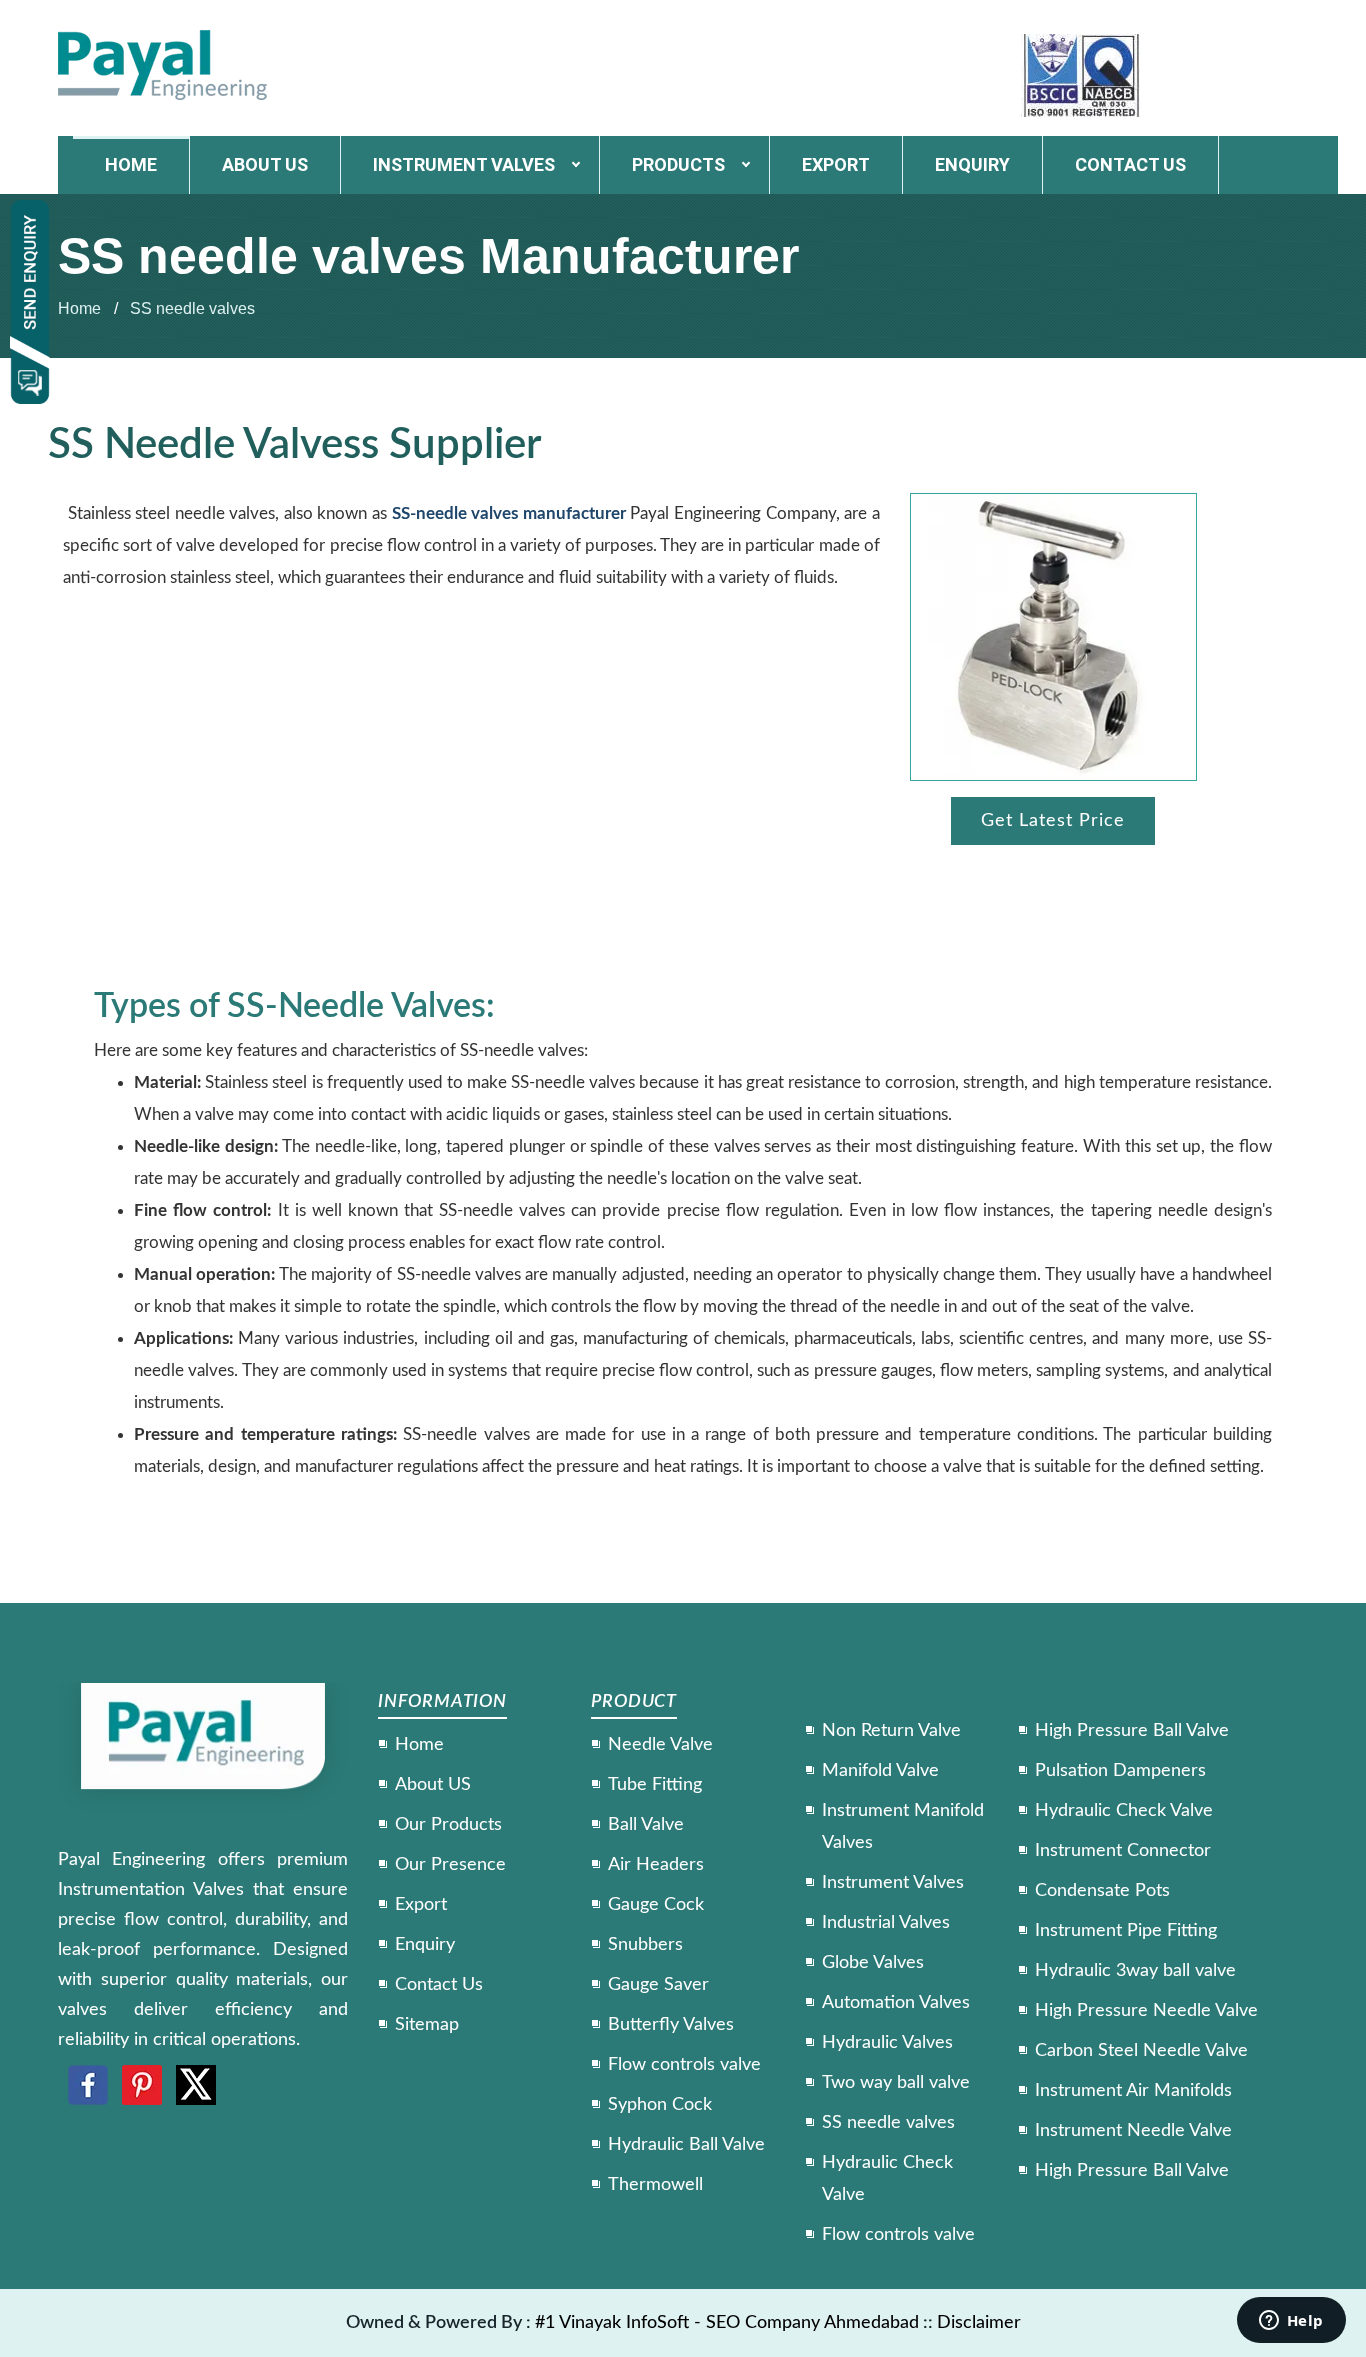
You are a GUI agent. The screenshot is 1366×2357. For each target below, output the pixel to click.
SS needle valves (192, 308)
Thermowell (655, 2185)
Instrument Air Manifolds (1133, 2091)
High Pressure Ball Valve (1132, 1731)
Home (79, 308)
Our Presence (450, 1865)
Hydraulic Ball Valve (686, 2145)
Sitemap (427, 2025)
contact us (1130, 164)
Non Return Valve (891, 1731)
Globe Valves (873, 1963)
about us (265, 164)
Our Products (448, 1825)
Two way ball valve (896, 2083)
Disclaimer (979, 2323)
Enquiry (972, 164)
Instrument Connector (1123, 1851)
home (131, 164)
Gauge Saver (658, 1985)
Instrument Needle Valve (1133, 2131)
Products (678, 164)
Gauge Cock (656, 1905)
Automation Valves (896, 2003)
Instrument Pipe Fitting (1126, 1931)
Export (836, 164)
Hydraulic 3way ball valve (1135, 1971)
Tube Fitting (655, 1785)
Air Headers (656, 1865)
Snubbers (645, 1945)
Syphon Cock (660, 2105)
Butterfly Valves (671, 2025)
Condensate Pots (1102, 1891)
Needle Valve (660, 1745)
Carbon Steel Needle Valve (1141, 2051)
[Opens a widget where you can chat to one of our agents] (1291, 2322)
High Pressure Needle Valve (1146, 2011)
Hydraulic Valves (887, 2043)
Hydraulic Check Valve (1124, 1811)
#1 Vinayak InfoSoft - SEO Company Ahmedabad (727, 2323)
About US (433, 1785)
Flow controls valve (684, 2065)
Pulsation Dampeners (1120, 1771)
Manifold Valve (880, 1771)
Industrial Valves (886, 1923)
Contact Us (439, 1985)
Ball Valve (646, 1825)
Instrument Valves (464, 164)
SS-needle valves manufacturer (509, 513)
